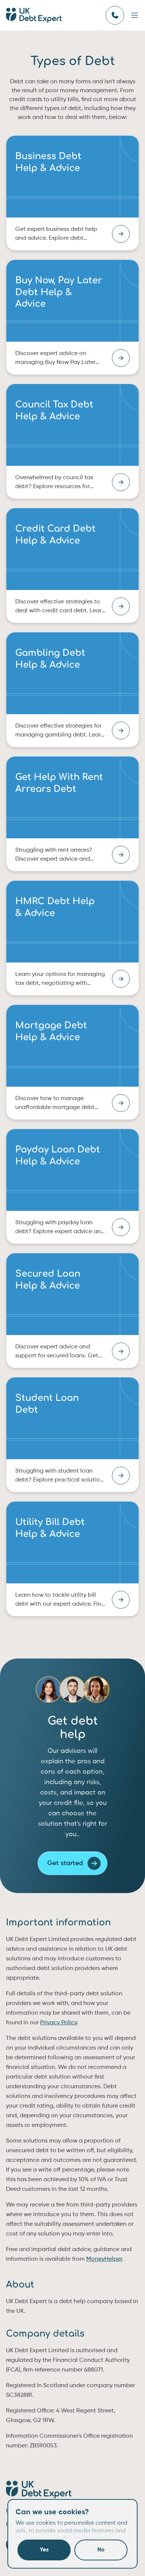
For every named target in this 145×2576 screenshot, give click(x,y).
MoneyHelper (104, 2259)
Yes (44, 2550)
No (101, 2550)
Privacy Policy (59, 2023)
